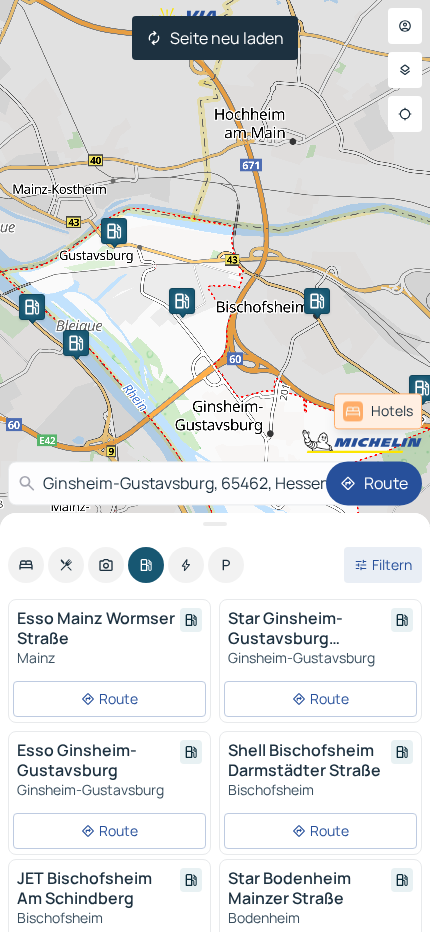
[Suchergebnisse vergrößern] (215, 524)
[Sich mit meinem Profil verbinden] (405, 26)
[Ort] (405, 114)
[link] (378, 411)
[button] (32, 307)
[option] (26, 565)
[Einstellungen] (405, 70)
